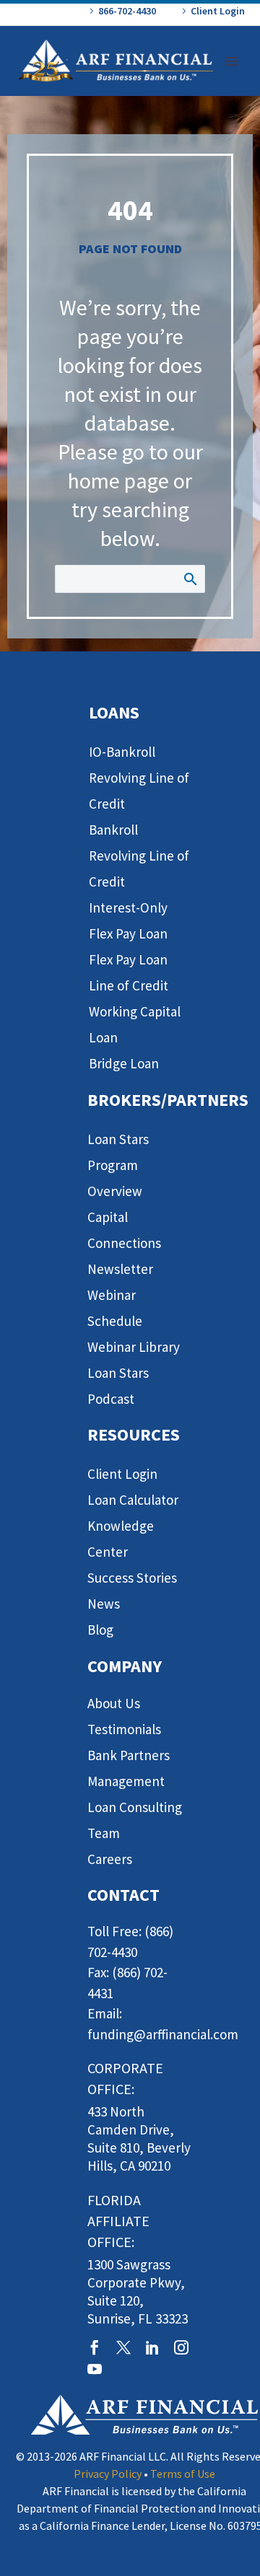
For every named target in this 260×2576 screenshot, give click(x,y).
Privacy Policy (108, 2474)
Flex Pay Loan (128, 959)
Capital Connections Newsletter (124, 1243)
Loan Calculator (133, 1500)
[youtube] (95, 2369)
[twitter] (123, 2347)
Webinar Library (134, 1347)
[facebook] (95, 2347)
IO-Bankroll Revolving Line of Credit (139, 778)
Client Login (218, 11)
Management (126, 1781)
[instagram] (181, 2347)
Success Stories (132, 1578)
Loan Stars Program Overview (118, 1165)
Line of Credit (129, 985)
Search (190, 579)
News (104, 1604)
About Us (114, 1703)
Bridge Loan (124, 1063)
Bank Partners (129, 1755)
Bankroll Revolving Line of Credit (139, 856)
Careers (110, 1859)
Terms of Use (183, 2474)
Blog (100, 1630)
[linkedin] (152, 2347)
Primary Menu (232, 61)
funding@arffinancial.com (163, 2034)
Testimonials (124, 1729)
